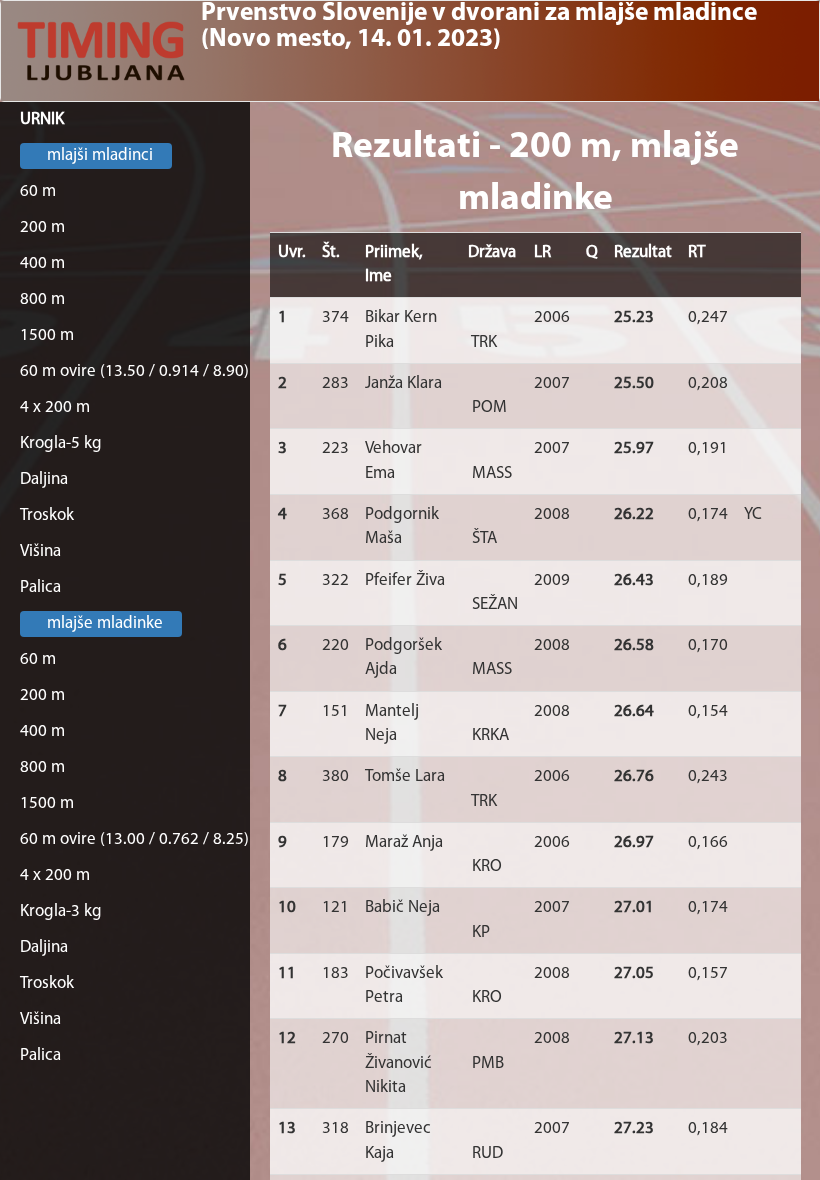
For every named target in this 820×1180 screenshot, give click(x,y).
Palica (40, 587)
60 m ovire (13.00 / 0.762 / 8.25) (134, 839)
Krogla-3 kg (61, 911)
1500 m (47, 335)
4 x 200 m (55, 407)
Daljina (44, 479)
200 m (42, 227)
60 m (38, 191)
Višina (40, 551)
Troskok (47, 515)
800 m (42, 299)
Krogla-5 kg (61, 443)
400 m (42, 263)
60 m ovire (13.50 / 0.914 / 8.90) (134, 371)
